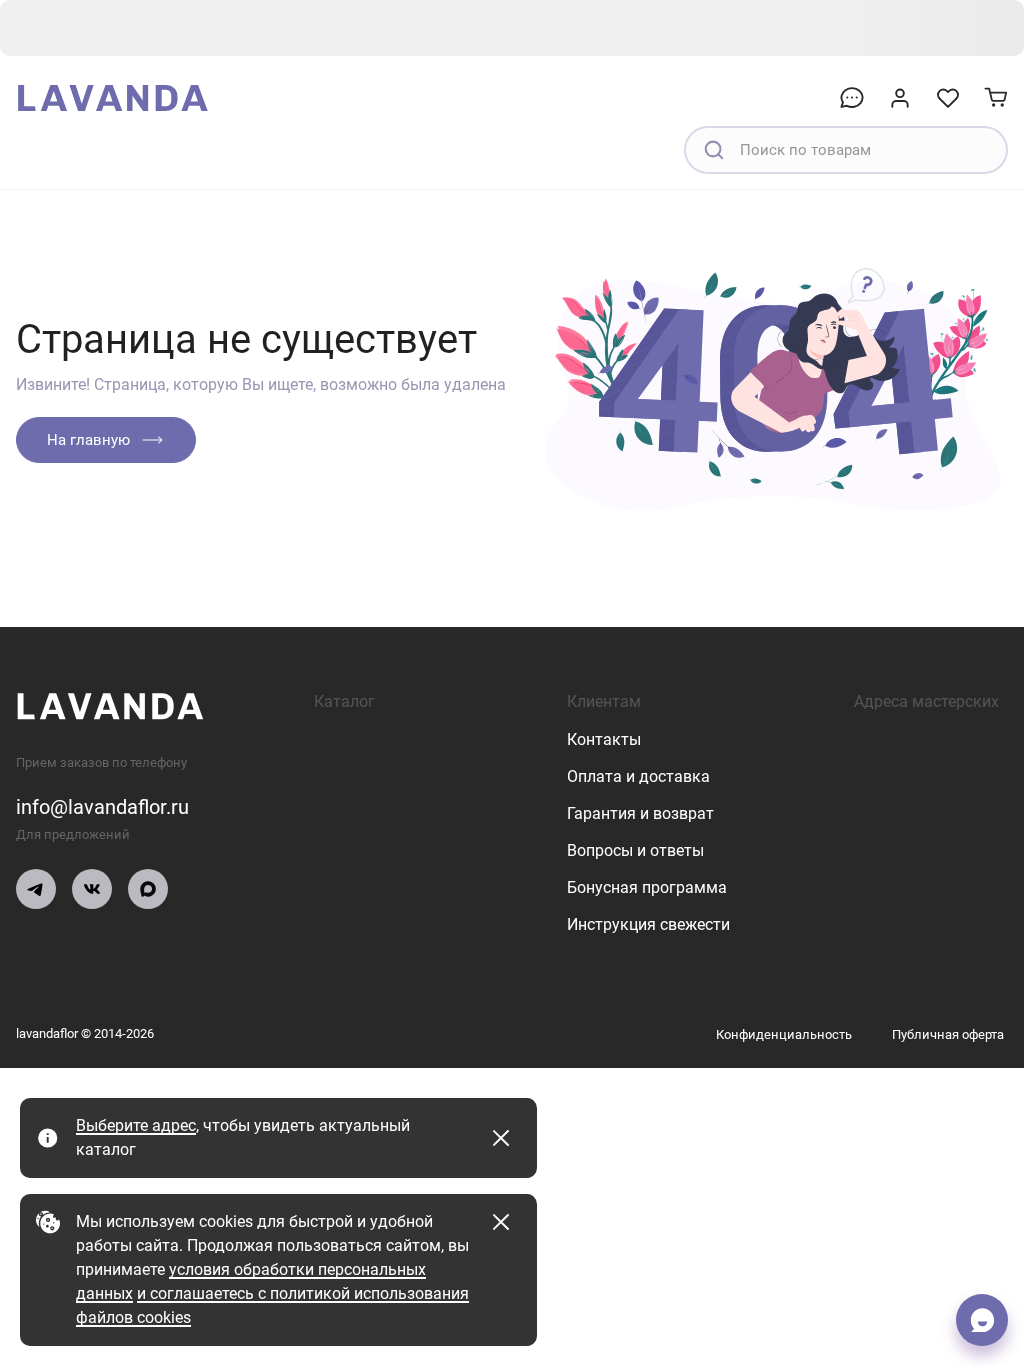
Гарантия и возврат (640, 813)
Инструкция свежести (648, 924)
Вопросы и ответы (635, 850)
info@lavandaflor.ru (102, 807)
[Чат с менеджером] (982, 1320)
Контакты (604, 739)
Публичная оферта (948, 1034)
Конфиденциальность (784, 1034)
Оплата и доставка (638, 776)
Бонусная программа (647, 887)
